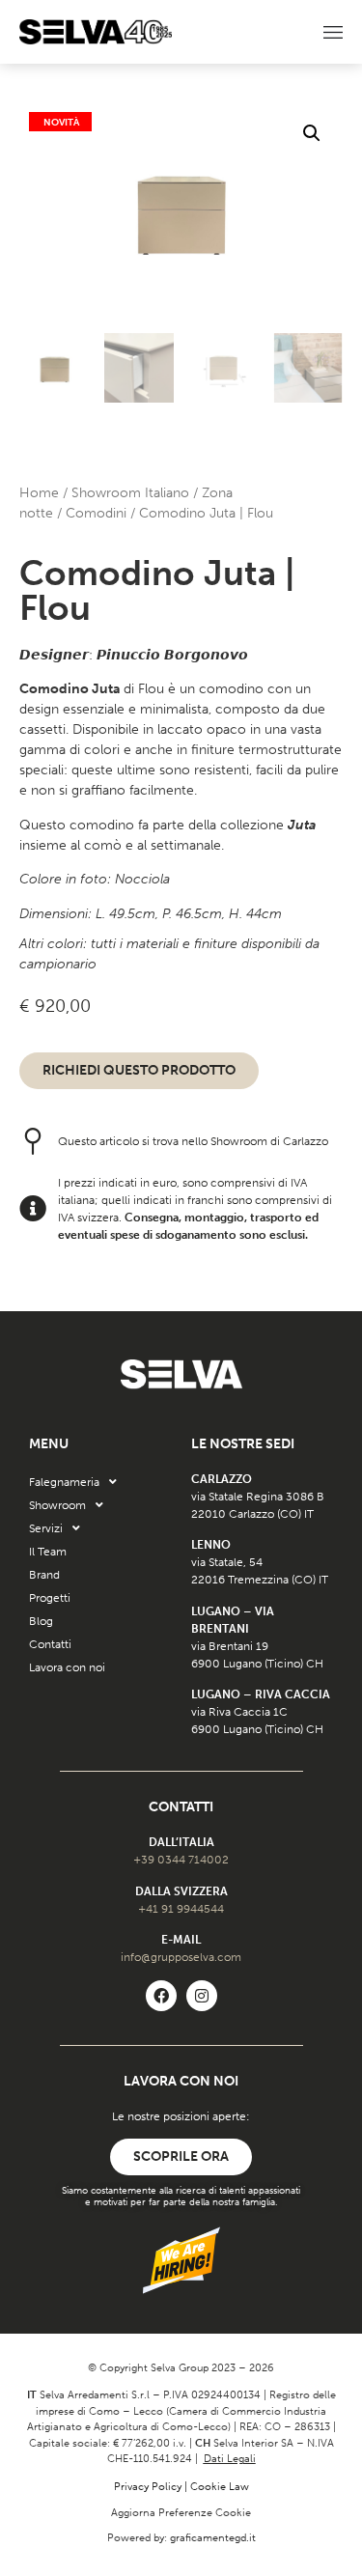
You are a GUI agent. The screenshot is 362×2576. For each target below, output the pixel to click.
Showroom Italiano (130, 493)
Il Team (48, 1552)
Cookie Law (220, 2487)
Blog (41, 1621)
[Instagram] (202, 1996)
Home (39, 493)
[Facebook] (161, 1996)
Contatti (50, 1644)
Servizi (46, 1528)
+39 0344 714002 (181, 1860)
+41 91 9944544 (181, 1909)
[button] (312, 133)
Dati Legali (230, 2459)
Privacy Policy (148, 2487)
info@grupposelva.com (181, 1957)
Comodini (96, 513)
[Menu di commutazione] (333, 32)
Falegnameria (64, 1482)
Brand (44, 1575)
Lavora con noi (67, 1667)
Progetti (50, 1598)
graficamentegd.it (213, 2538)
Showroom (57, 1505)
